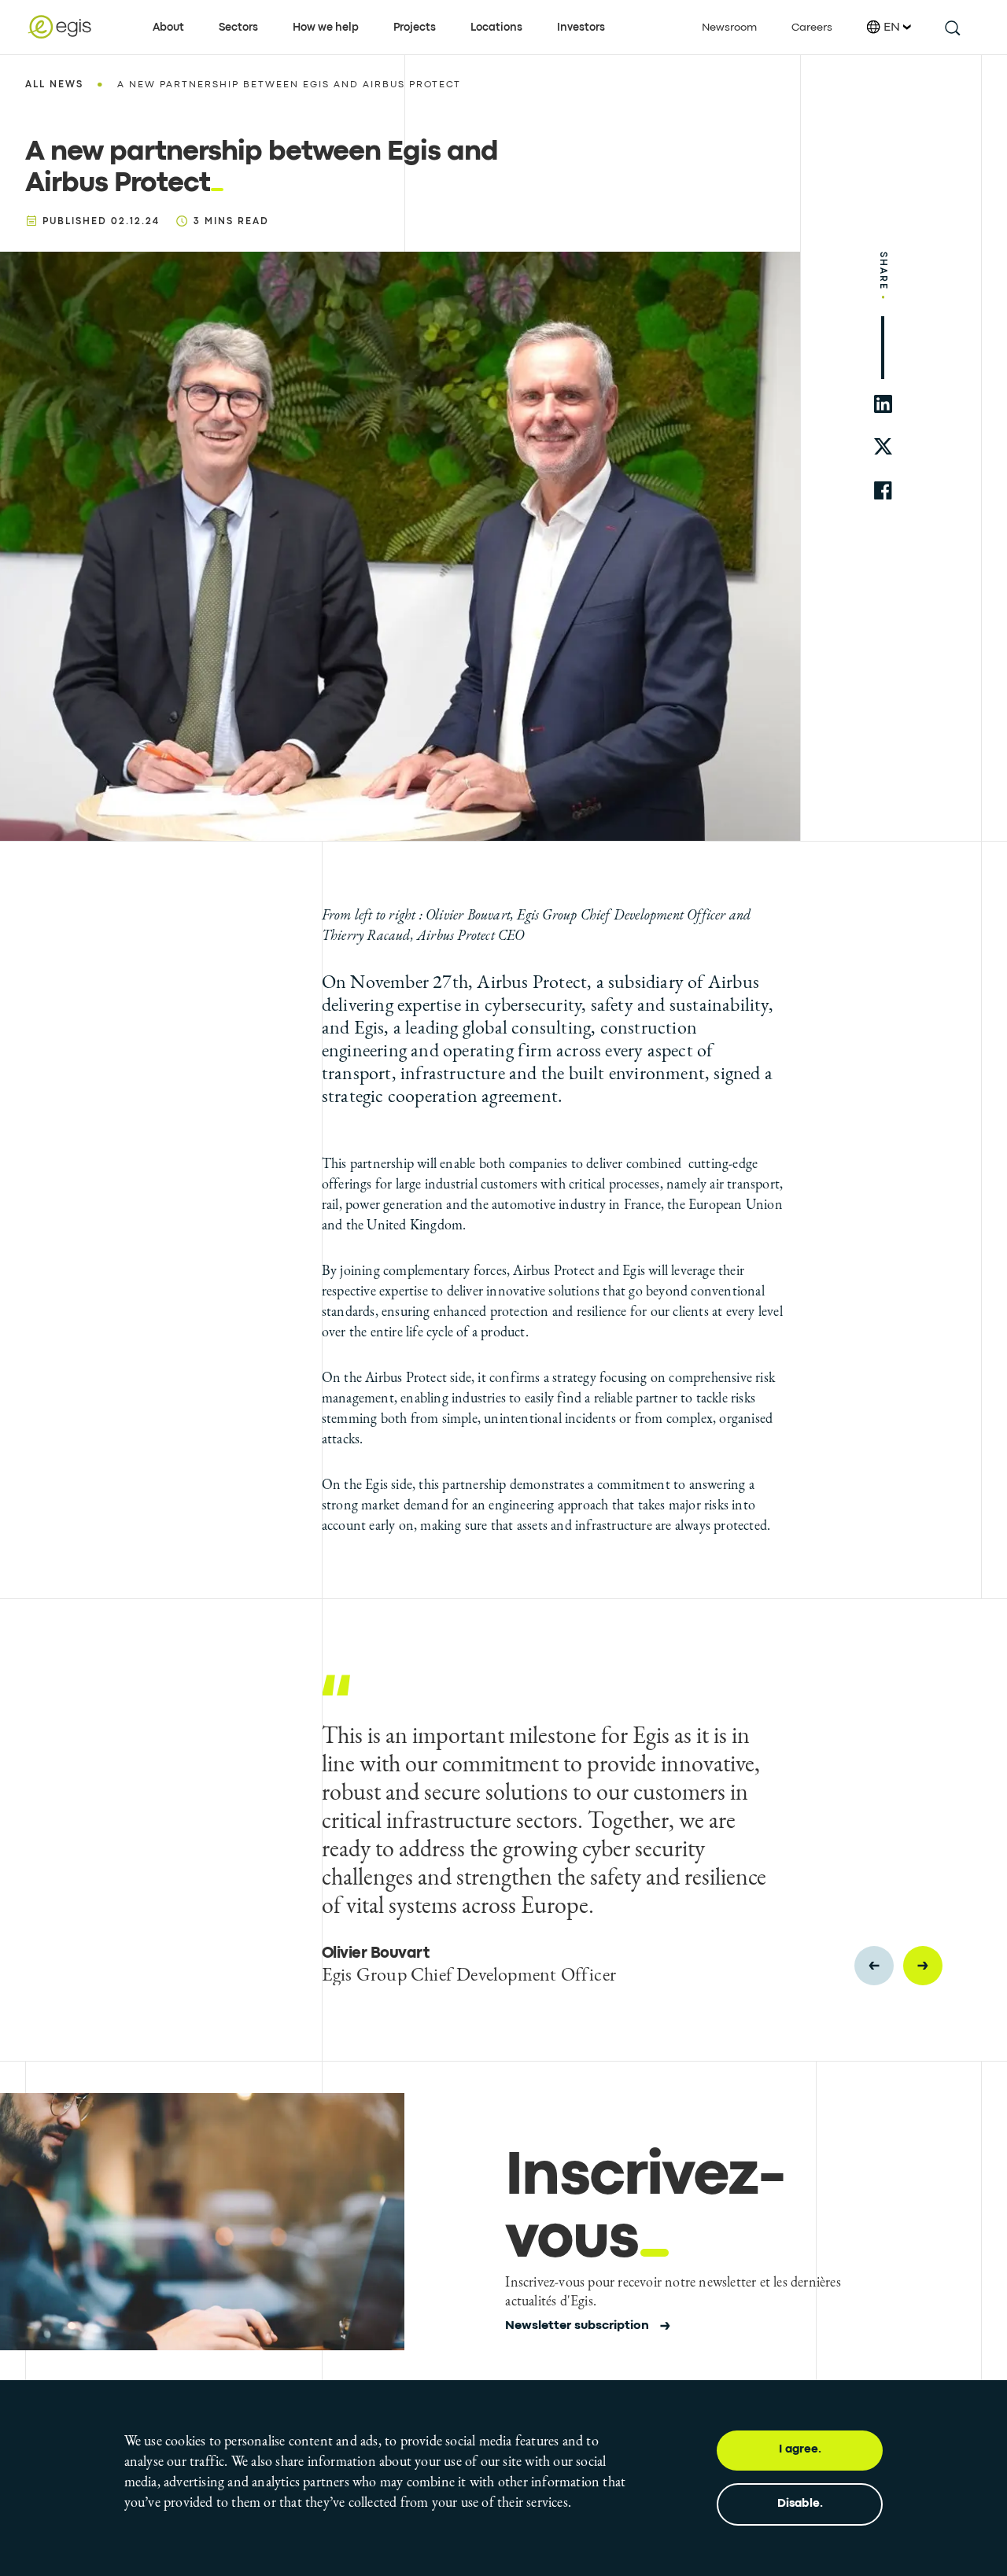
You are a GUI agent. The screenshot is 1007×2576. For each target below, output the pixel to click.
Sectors (238, 28)
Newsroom (729, 28)
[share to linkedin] (883, 404)
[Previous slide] (874, 1966)
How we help (326, 28)
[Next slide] (923, 1966)
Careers (812, 28)
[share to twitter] (883, 447)
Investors (581, 28)
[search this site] (952, 27)
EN (892, 28)
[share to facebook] (883, 490)
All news (54, 85)
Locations (496, 28)
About (168, 28)
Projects (415, 28)
